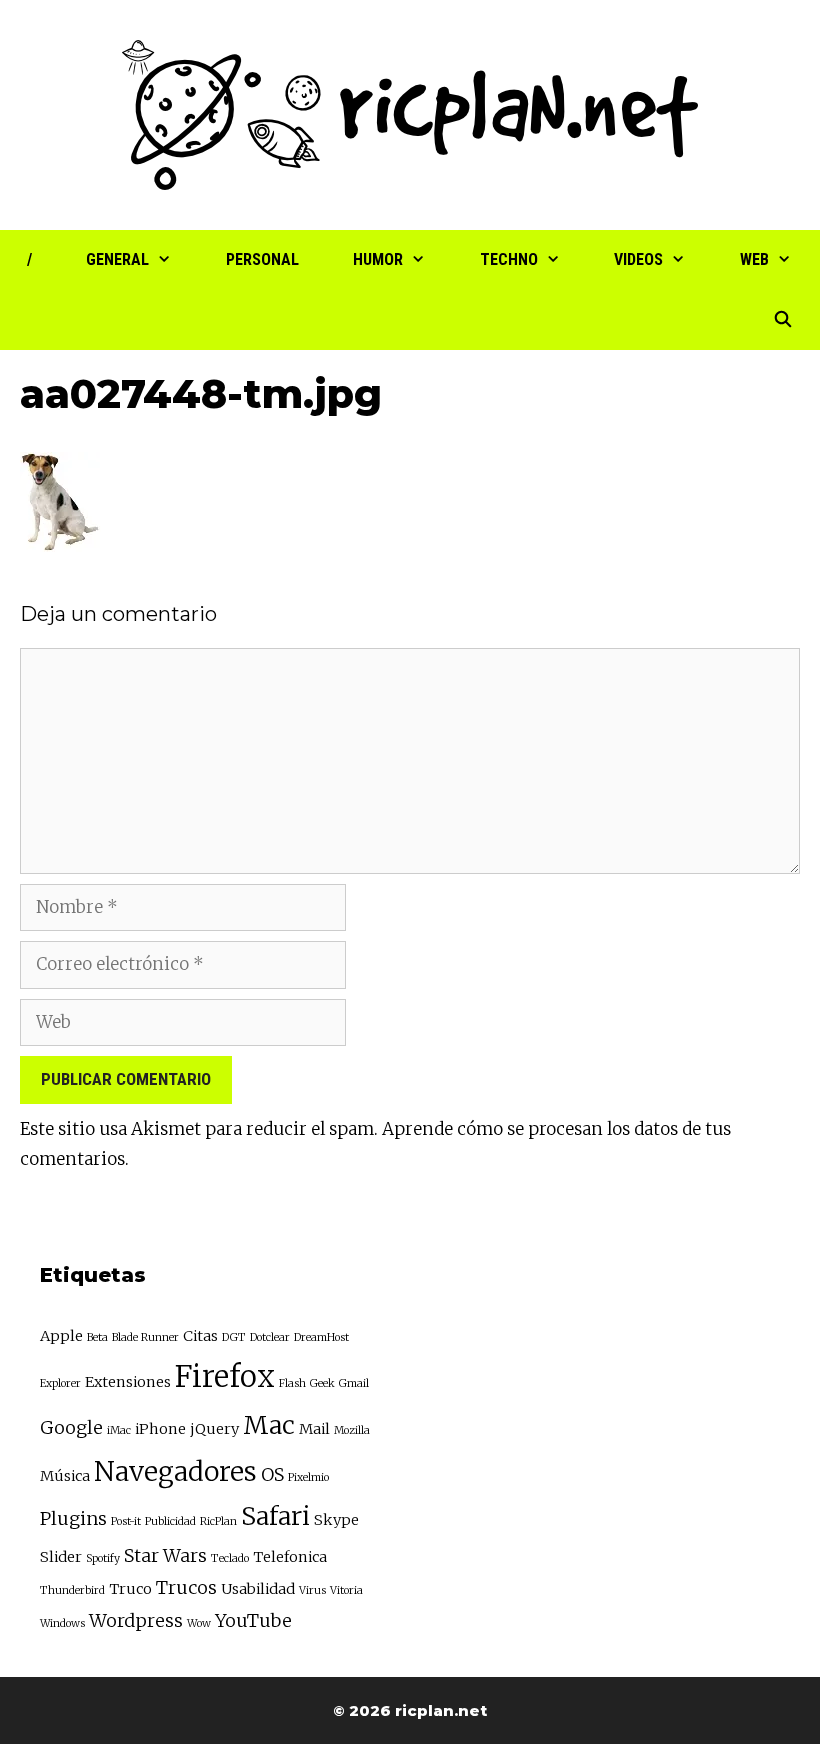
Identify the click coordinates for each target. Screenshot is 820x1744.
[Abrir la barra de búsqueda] (782, 320)
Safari (275, 1516)
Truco (130, 1589)
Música (65, 1476)
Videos (638, 259)
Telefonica (290, 1557)
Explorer (60, 1383)
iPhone (160, 1429)
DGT (234, 1337)
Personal (262, 259)
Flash (292, 1383)
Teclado (230, 1558)
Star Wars (165, 1555)
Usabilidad (258, 1589)
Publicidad (170, 1521)
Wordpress (136, 1620)
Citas (200, 1336)
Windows (62, 1623)
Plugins (73, 1518)
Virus (312, 1590)
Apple (61, 1336)
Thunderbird (72, 1590)
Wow (199, 1623)
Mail (314, 1429)
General (117, 259)
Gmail (354, 1383)
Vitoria (346, 1590)
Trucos (186, 1587)
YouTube (253, 1620)
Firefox (225, 1376)
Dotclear (270, 1337)
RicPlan (218, 1521)
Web (754, 259)
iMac (119, 1430)
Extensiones (128, 1382)
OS (272, 1474)
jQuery (214, 1429)
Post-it (126, 1521)
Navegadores (175, 1471)
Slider (61, 1557)
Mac (269, 1425)
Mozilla (352, 1430)
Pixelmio (308, 1477)
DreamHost (321, 1337)
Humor (378, 259)
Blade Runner (145, 1337)
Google (71, 1427)
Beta (97, 1337)
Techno (509, 259)
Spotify (103, 1558)
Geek (322, 1383)
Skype (336, 1520)
